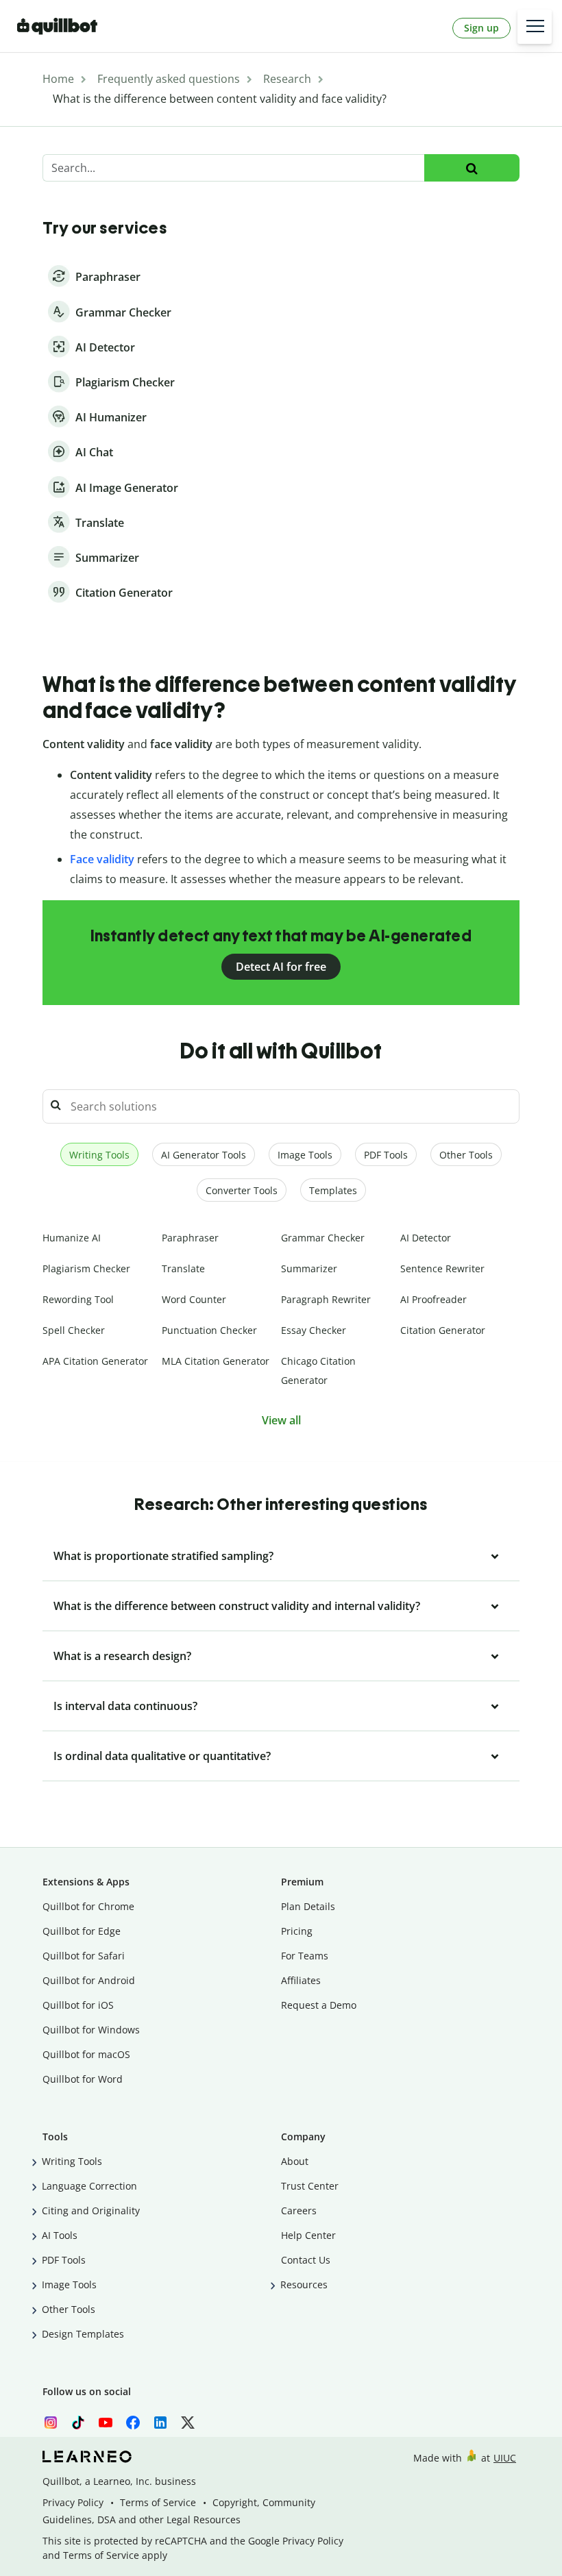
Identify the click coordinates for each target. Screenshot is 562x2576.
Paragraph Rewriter (326, 1299)
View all (281, 1420)
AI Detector (426, 1238)
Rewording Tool (78, 1299)
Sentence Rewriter (442, 1268)
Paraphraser (190, 1238)
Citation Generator (443, 1330)
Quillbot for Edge (82, 1931)
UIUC (505, 2458)
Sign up (481, 28)
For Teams (305, 1956)
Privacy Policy (73, 2502)
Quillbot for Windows (91, 2030)
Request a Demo (319, 2005)
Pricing (297, 1931)
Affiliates (301, 1980)
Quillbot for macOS (86, 2054)
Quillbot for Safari (84, 1956)
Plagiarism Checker (86, 1268)
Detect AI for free (281, 967)
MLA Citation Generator (216, 1361)
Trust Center (310, 2186)
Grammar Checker (323, 1238)
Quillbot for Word (83, 2079)
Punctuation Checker (209, 1330)
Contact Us (306, 2260)
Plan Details (308, 1906)
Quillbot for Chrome (88, 1906)
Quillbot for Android (89, 1980)
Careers (299, 2210)
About (295, 2161)
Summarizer (309, 1268)
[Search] (472, 168)
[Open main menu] (535, 27)
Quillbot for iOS (78, 2005)
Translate (183, 1268)
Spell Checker (74, 1330)
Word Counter (194, 1299)
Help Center (308, 2235)
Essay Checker (314, 1330)
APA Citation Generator (95, 1361)
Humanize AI (72, 1238)
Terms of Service (158, 2502)
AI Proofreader (433, 1299)
